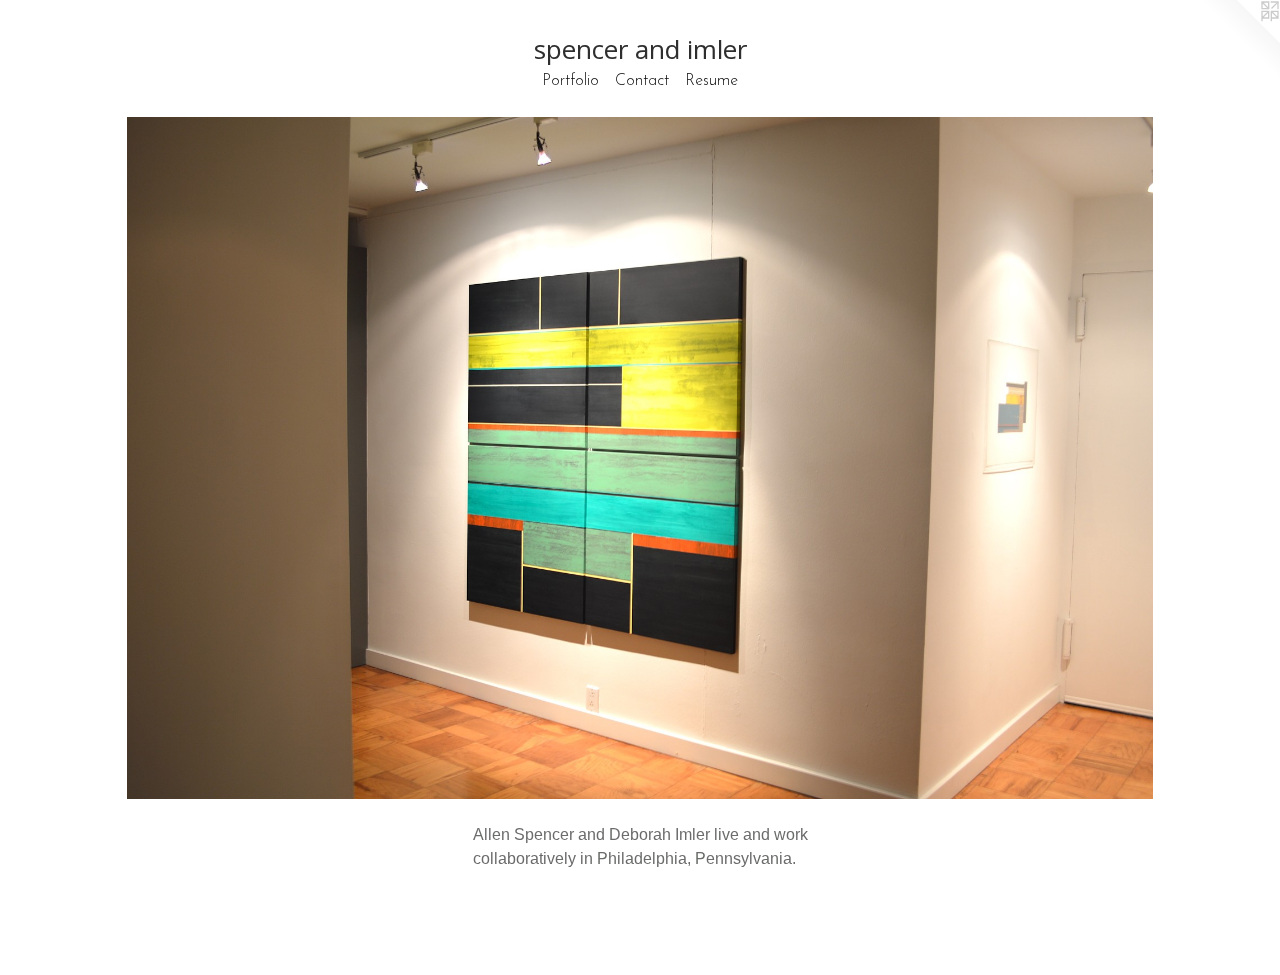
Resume (711, 81)
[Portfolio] (640, 458)
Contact (642, 81)
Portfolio (570, 81)
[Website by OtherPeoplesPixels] (1240, 40)
